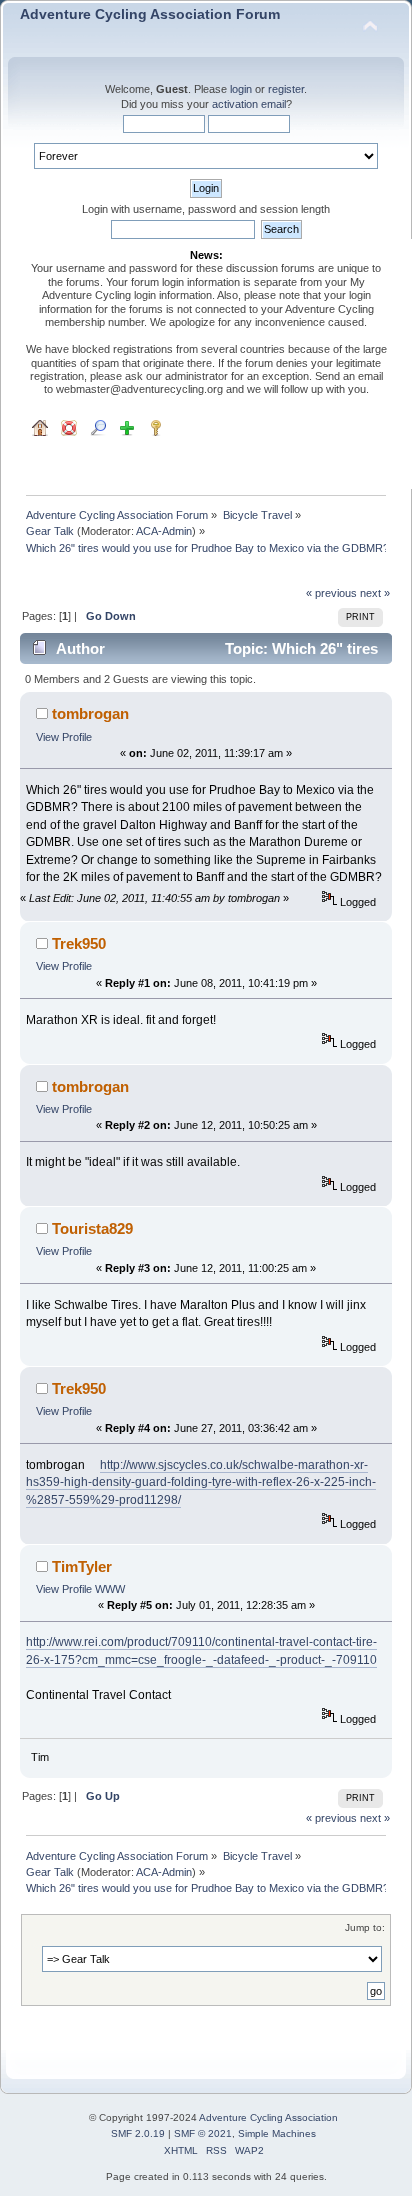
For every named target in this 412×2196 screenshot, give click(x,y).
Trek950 (79, 943)
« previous (331, 593)
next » (375, 593)
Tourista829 (92, 1228)
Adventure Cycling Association (268, 2117)
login (241, 89)
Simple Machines (277, 2133)
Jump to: (365, 1927)
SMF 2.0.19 (138, 2133)
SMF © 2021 (203, 2133)
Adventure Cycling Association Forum (150, 14)
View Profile (64, 737)
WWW (110, 1589)
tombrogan (90, 713)
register (286, 89)
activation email (249, 104)
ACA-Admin (164, 531)
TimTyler (82, 1566)
